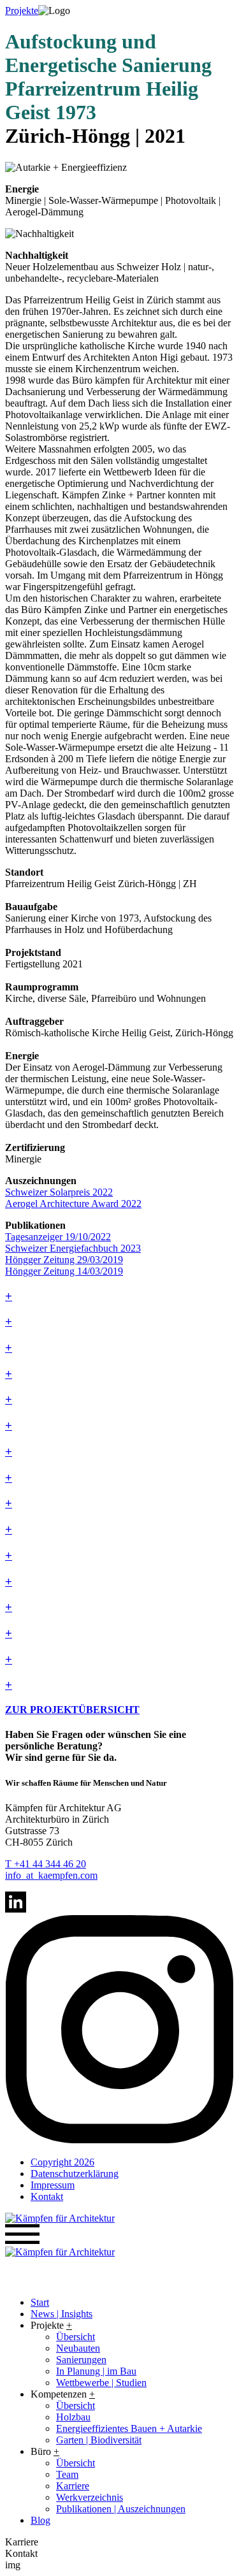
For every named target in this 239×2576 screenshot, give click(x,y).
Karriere (73, 2486)
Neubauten (78, 2348)
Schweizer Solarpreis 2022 (59, 1192)
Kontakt (47, 2196)
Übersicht (76, 2337)
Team (67, 2474)
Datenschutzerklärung (75, 2174)
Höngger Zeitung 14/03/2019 (64, 1271)
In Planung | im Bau (96, 2371)
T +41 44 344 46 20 (46, 1864)
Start (40, 2302)
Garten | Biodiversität (99, 2440)
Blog (40, 2520)
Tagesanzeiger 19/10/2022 (58, 1237)
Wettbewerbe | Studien (101, 2383)
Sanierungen (81, 2360)
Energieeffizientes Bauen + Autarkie (129, 2428)
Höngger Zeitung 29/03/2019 (64, 1260)
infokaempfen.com (51, 1875)
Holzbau (73, 2417)
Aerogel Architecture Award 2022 (73, 1204)
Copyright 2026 (62, 2162)
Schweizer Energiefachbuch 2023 (73, 1248)
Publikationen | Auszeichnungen (121, 2509)
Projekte (22, 11)
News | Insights (62, 2314)
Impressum (53, 2185)
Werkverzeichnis (90, 2497)
